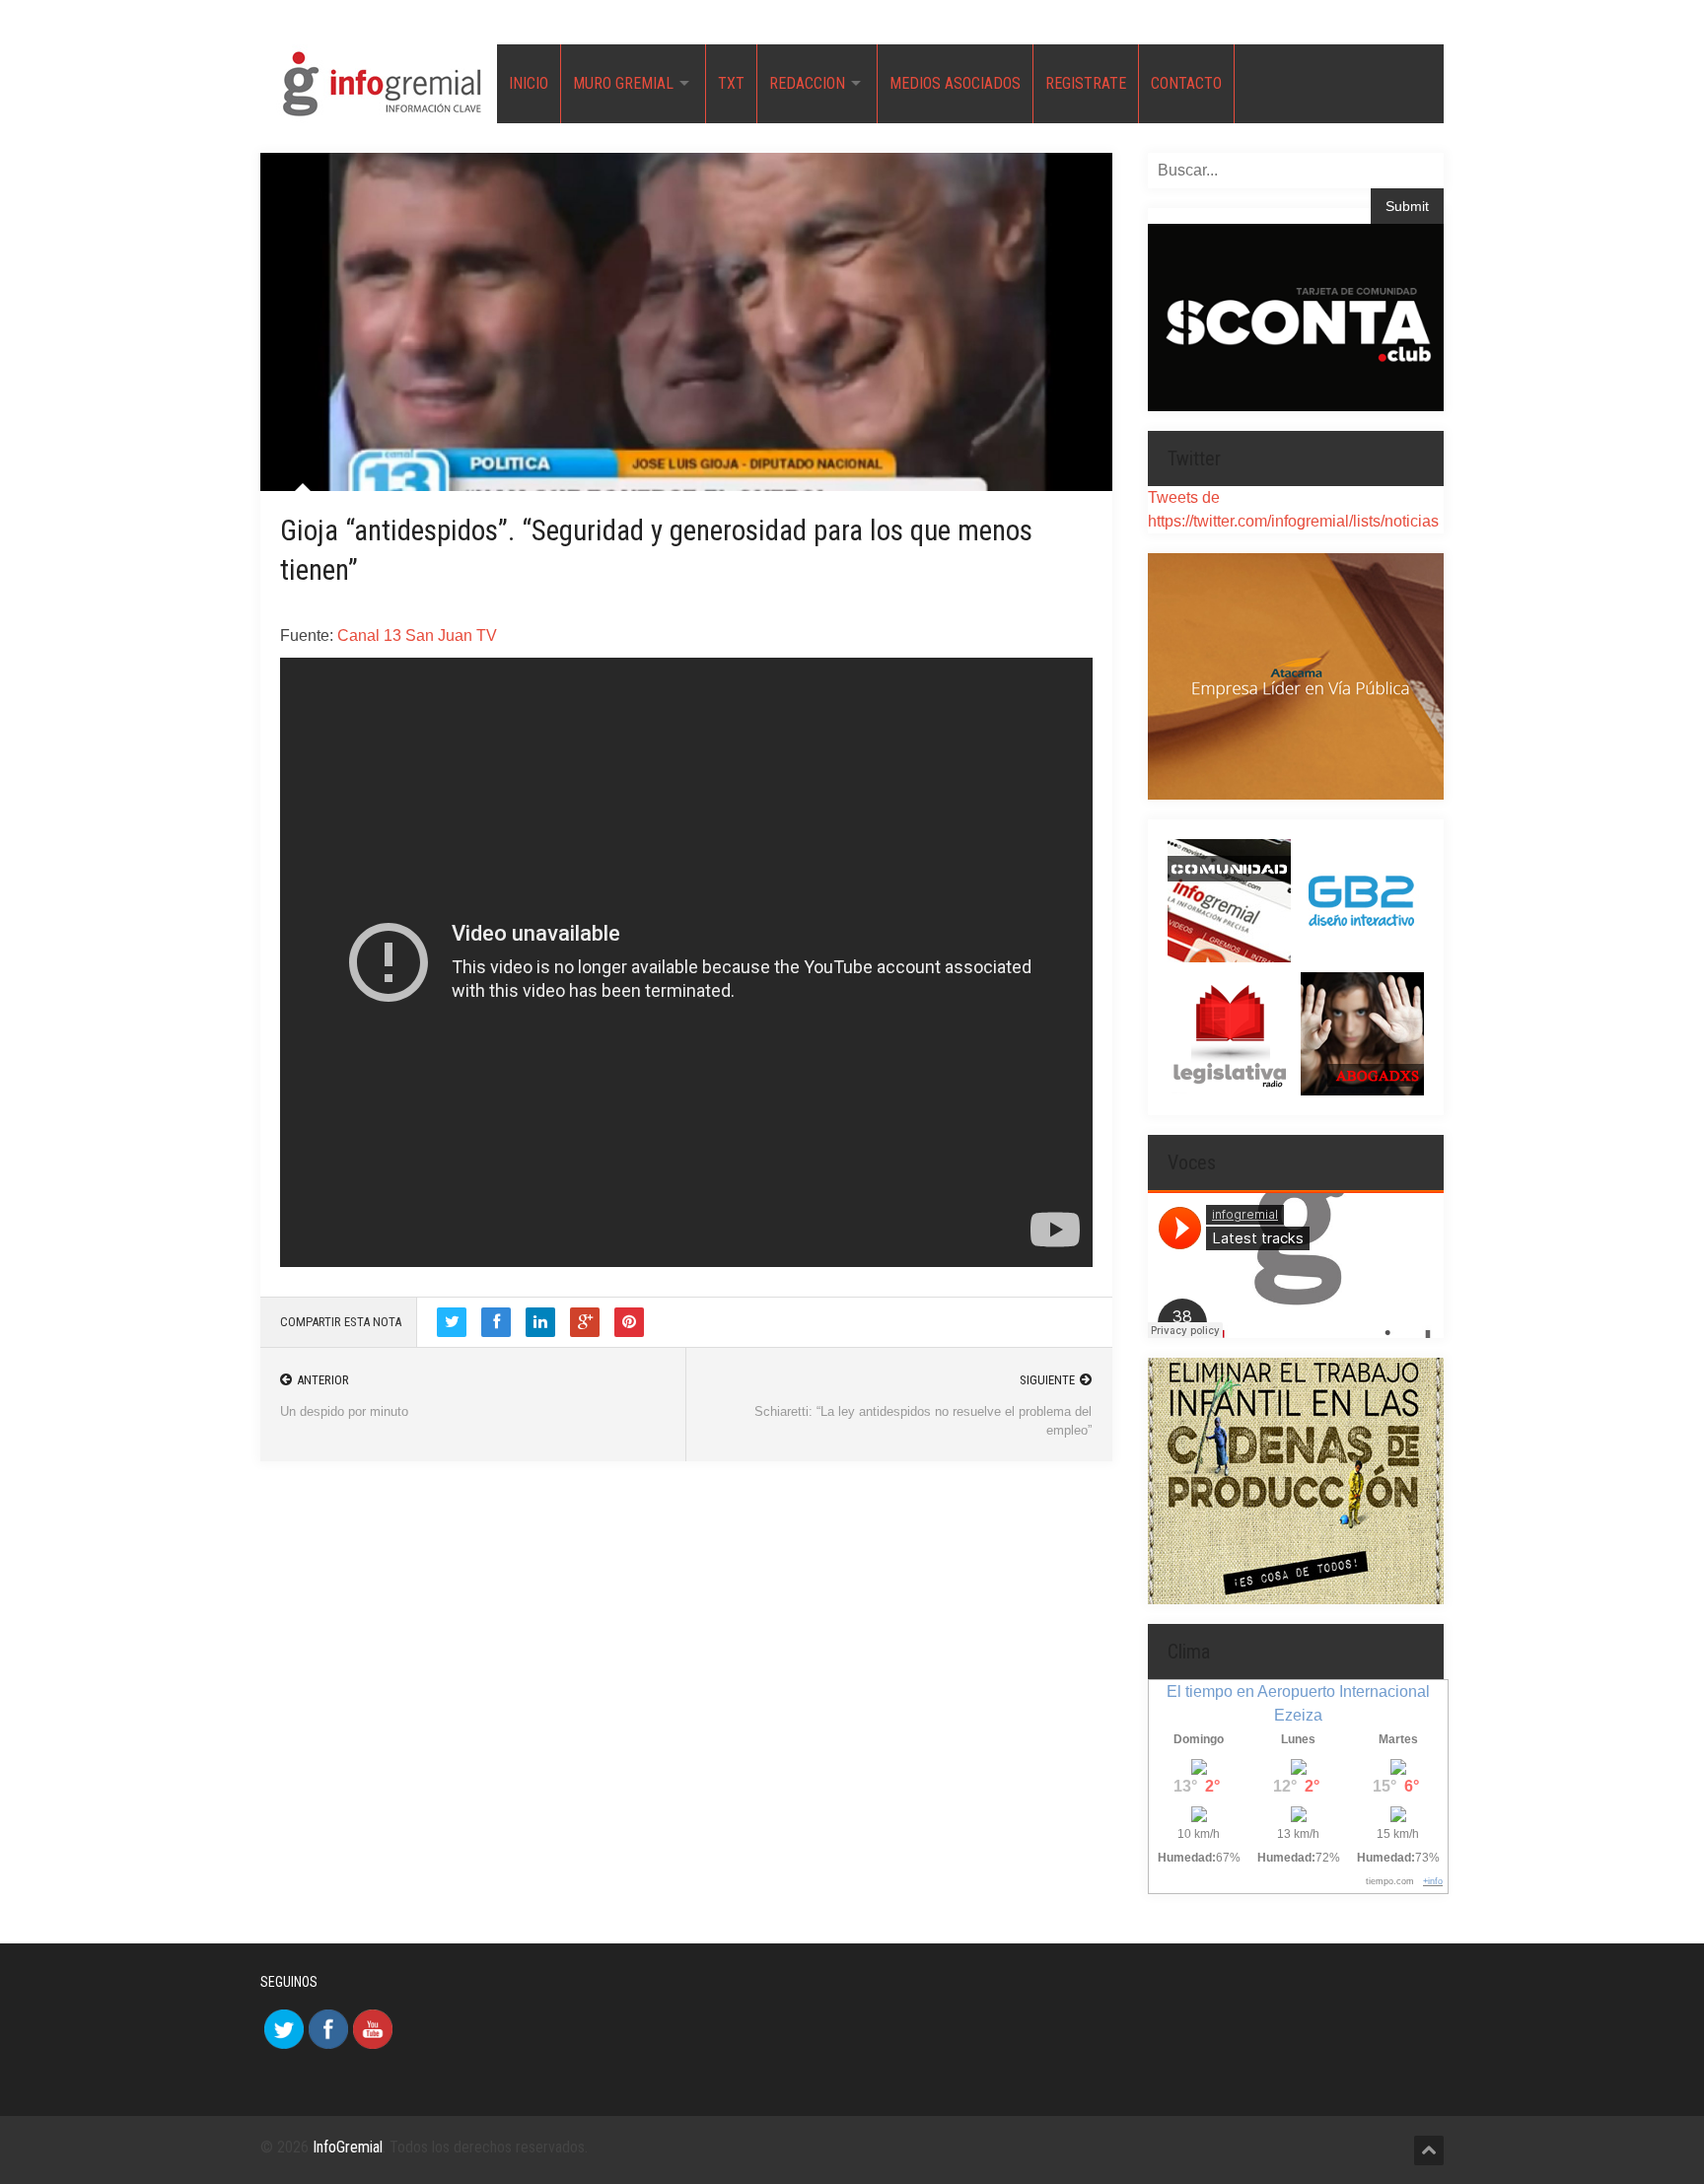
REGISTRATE (1086, 83)
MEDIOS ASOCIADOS (955, 83)
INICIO (529, 83)
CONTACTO (1186, 83)
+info (1433, 1881)
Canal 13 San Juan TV (417, 635)
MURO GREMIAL (623, 83)
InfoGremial (348, 2147)
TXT (731, 83)
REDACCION (807, 83)
